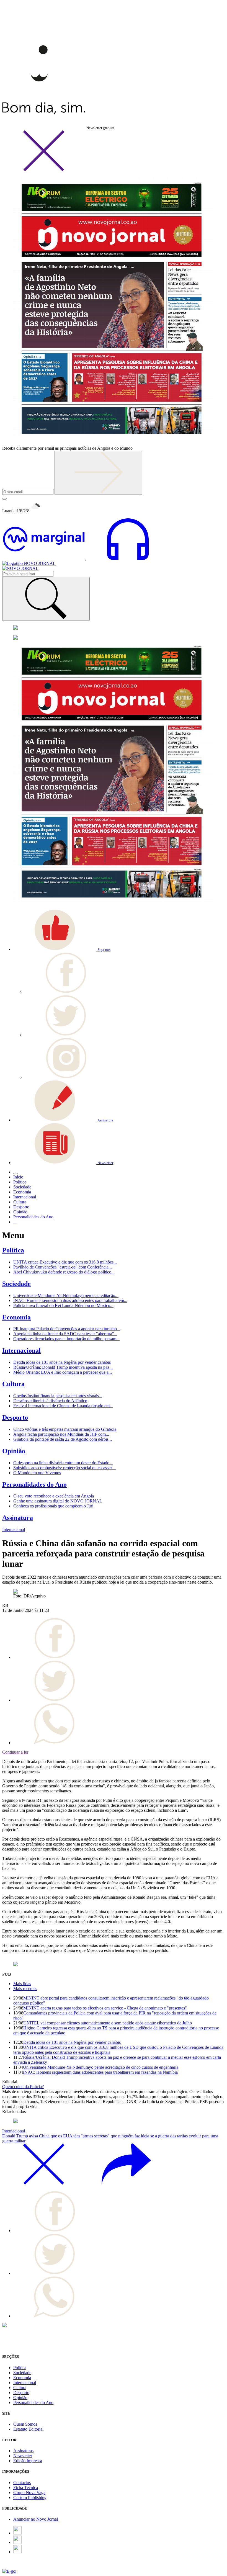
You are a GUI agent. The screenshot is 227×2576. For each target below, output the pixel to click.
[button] (62, 949)
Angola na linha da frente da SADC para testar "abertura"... (65, 1334)
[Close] (44, 170)
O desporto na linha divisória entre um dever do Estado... (63, 1463)
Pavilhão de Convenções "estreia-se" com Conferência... (63, 1267)
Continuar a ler (15, 1752)
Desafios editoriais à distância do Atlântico (50, 1401)
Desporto (15, 1417)
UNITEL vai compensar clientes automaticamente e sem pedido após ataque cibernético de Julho (108, 2023)
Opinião (14, 1451)
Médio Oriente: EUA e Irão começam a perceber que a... (63, 1372)
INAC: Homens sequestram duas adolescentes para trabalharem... (70, 1300)
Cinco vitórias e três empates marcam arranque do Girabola (65, 1429)
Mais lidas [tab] (22, 1984)
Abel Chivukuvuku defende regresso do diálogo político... (64, 1272)
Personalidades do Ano (34, 1484)
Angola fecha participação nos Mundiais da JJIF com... (61, 1434)
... (15, 1222)
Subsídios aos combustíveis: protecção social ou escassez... (65, 1468)
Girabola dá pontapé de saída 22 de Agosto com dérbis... (63, 1439)
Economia (16, 1317)
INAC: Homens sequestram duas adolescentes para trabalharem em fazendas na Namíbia (100, 2072)
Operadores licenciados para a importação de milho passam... (66, 1339)
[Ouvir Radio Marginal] (86, 558)
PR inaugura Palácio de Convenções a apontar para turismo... (67, 1329)
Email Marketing (17, 2566)
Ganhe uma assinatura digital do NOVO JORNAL (58, 1501)
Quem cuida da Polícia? (23, 2087)
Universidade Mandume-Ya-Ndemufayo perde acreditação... (66, 1295)
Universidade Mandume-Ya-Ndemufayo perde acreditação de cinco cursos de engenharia (101, 2067)
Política (13, 1250)
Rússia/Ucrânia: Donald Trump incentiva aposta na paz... (63, 1367)
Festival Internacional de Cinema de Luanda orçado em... (63, 1406)
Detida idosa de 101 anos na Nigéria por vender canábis (62, 1362)
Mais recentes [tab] (25, 1989)
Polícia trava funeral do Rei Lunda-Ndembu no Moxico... (63, 1305)
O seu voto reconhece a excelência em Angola (54, 1496)
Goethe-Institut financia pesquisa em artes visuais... (58, 1396)
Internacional (21, 1350)
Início (18, 1177)
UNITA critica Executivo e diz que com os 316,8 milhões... (65, 1262)
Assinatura (18, 1518)
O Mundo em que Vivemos (37, 1473)
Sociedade (16, 1284)
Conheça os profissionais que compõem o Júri (53, 1506)
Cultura (13, 1384)
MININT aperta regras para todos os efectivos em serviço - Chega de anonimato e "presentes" (105, 2008)
